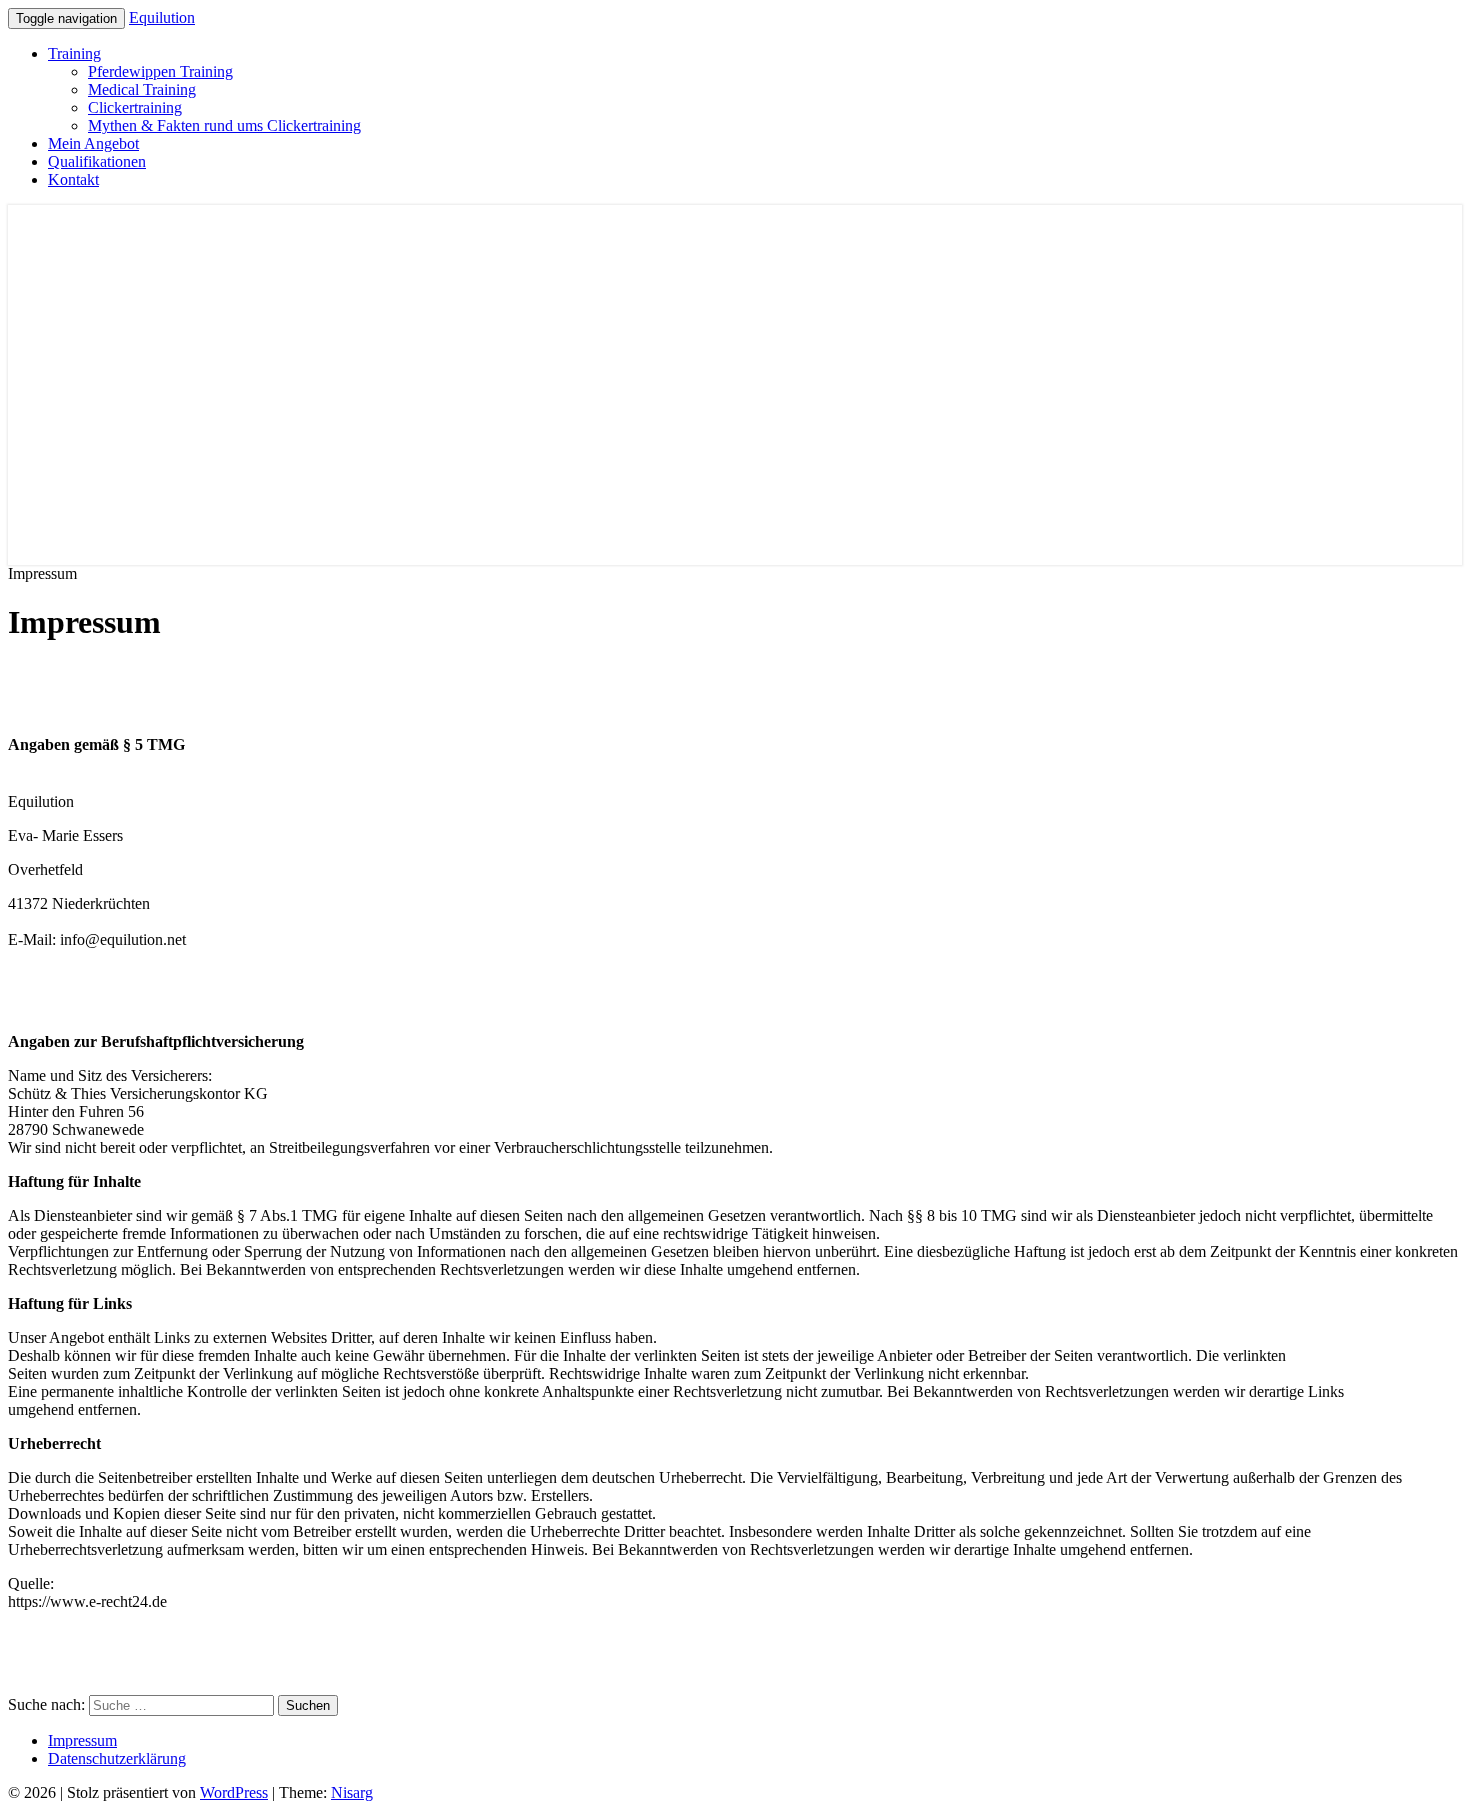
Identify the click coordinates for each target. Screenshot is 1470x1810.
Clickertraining (135, 107)
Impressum (82, 1740)
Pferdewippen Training (160, 71)
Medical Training (142, 89)
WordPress (234, 1792)
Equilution (162, 17)
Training (74, 53)
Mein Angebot (93, 143)
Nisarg (352, 1792)
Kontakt (73, 179)
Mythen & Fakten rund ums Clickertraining (224, 125)
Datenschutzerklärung (117, 1758)
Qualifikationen (97, 161)
